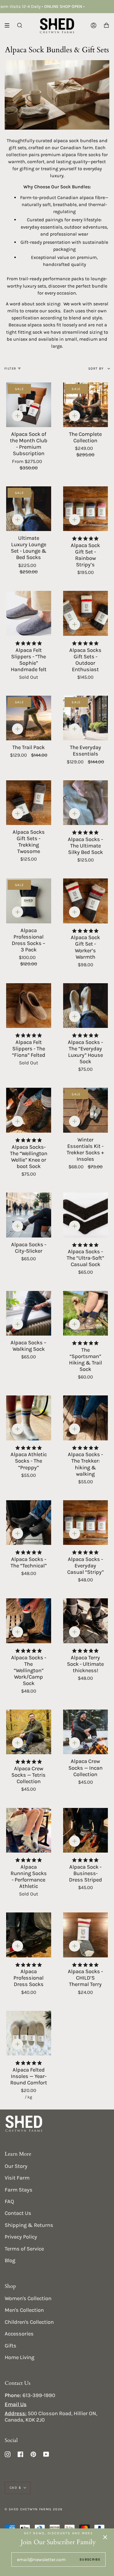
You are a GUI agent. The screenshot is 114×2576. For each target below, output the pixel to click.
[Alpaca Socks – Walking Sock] (29, 1313)
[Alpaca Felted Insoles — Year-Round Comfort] (29, 2033)
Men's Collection (24, 2310)
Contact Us (18, 2213)
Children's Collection (29, 2322)
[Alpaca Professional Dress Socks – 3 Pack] (29, 901)
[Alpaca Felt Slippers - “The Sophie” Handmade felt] (29, 613)
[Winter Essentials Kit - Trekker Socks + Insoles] (86, 1110)
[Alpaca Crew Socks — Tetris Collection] (29, 1732)
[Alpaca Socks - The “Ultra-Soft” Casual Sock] (86, 1215)
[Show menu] (9, 25)
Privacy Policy (21, 2237)
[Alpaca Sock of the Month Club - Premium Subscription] (29, 405)
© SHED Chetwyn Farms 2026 (34, 2509)
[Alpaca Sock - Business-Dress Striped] (86, 1830)
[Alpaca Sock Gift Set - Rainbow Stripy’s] (86, 509)
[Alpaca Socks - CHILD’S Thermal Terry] (86, 1935)
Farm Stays (19, 2190)
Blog (10, 2260)
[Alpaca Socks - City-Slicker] (29, 1215)
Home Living (19, 2357)
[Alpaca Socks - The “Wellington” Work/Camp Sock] (29, 1621)
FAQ (9, 2201)
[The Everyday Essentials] (86, 718)
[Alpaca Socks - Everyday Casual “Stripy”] (86, 1523)
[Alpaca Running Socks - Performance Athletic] (29, 1830)
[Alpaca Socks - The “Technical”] (29, 1523)
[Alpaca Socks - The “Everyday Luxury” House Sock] (86, 1006)
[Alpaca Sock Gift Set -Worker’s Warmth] (86, 901)
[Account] (94, 26)
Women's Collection (28, 2298)
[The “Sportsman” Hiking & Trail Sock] (86, 1313)
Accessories (19, 2334)
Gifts (11, 2346)
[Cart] (106, 26)
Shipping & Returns (29, 2225)
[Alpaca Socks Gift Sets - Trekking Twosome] (29, 803)
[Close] (105, 2537)
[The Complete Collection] (86, 405)
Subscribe (90, 2559)
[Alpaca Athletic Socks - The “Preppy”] (29, 1418)
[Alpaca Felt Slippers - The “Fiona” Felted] (29, 1006)
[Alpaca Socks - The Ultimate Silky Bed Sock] (86, 803)
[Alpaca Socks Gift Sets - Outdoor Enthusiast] (86, 613)
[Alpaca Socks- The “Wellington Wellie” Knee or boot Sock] (29, 1110)
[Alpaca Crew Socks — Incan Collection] (86, 1732)
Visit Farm (17, 2178)
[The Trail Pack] (29, 718)
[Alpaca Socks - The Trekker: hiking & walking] (86, 1418)
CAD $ (15, 2488)
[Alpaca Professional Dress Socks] (29, 1935)
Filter (10, 368)
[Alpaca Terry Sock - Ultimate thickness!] (86, 1621)
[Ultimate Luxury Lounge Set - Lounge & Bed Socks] (29, 509)
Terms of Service (24, 2249)
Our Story (16, 2166)
